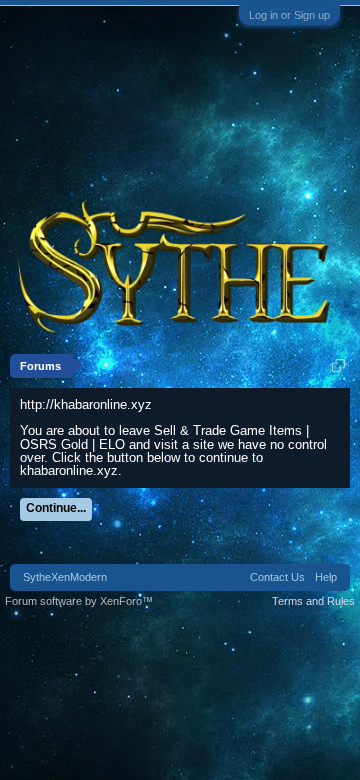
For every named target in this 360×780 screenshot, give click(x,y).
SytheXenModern (65, 577)
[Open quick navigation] (338, 365)
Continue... (56, 508)
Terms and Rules (313, 601)
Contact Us (277, 577)
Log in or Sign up (289, 15)
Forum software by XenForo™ (79, 601)
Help (326, 577)
